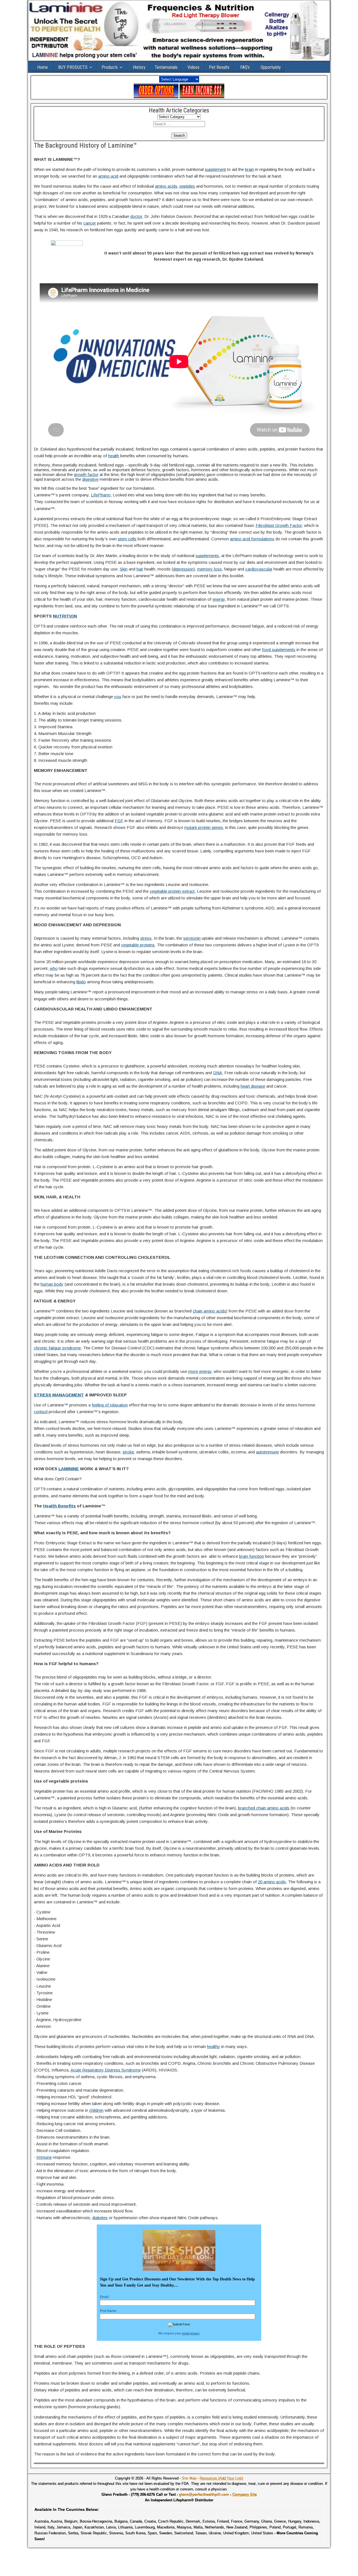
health (114, 456)
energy (219, 599)
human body (52, 1284)
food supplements (279, 650)
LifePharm (101, 495)
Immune (44, 2157)
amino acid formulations (252, 539)
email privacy (191, 2333)
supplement (215, 169)
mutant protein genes (204, 827)
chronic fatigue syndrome (57, 1348)
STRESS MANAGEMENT (59, 1395)
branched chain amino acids (264, 1808)
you (118, 697)
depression (183, 569)
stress (146, 938)
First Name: (109, 2311)
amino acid (108, 176)
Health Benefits (59, 1506)
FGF (119, 821)
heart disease (253, 1086)
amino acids (166, 186)
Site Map (189, 2478)
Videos (193, 67)
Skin (124, 569)
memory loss (209, 569)
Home (43, 67)
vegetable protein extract (172, 891)
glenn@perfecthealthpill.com (204, 2494)
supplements (207, 556)
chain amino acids (209, 1311)
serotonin (192, 938)
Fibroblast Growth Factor (279, 525)
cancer (90, 223)
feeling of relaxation (110, 1405)
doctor (136, 216)
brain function (252, 1556)
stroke (128, 1452)
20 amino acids (272, 1882)
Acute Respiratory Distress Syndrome (106, 2070)
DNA (218, 1073)
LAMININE (69, 1469)
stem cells (127, 539)
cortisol (41, 1412)
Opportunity (271, 67)
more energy (200, 1371)
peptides (187, 186)
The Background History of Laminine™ (85, 145)
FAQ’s (245, 67)
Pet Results (219, 67)
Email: (105, 2297)
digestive (90, 479)
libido (81, 982)
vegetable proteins (138, 945)
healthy (214, 2046)
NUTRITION (65, 616)
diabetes (100, 2218)
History (139, 67)
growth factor (86, 474)
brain (249, 169)
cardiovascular (259, 569)
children (96, 2110)
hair (140, 569)
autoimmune (267, 1452)
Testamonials (166, 67)
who (54, 968)
